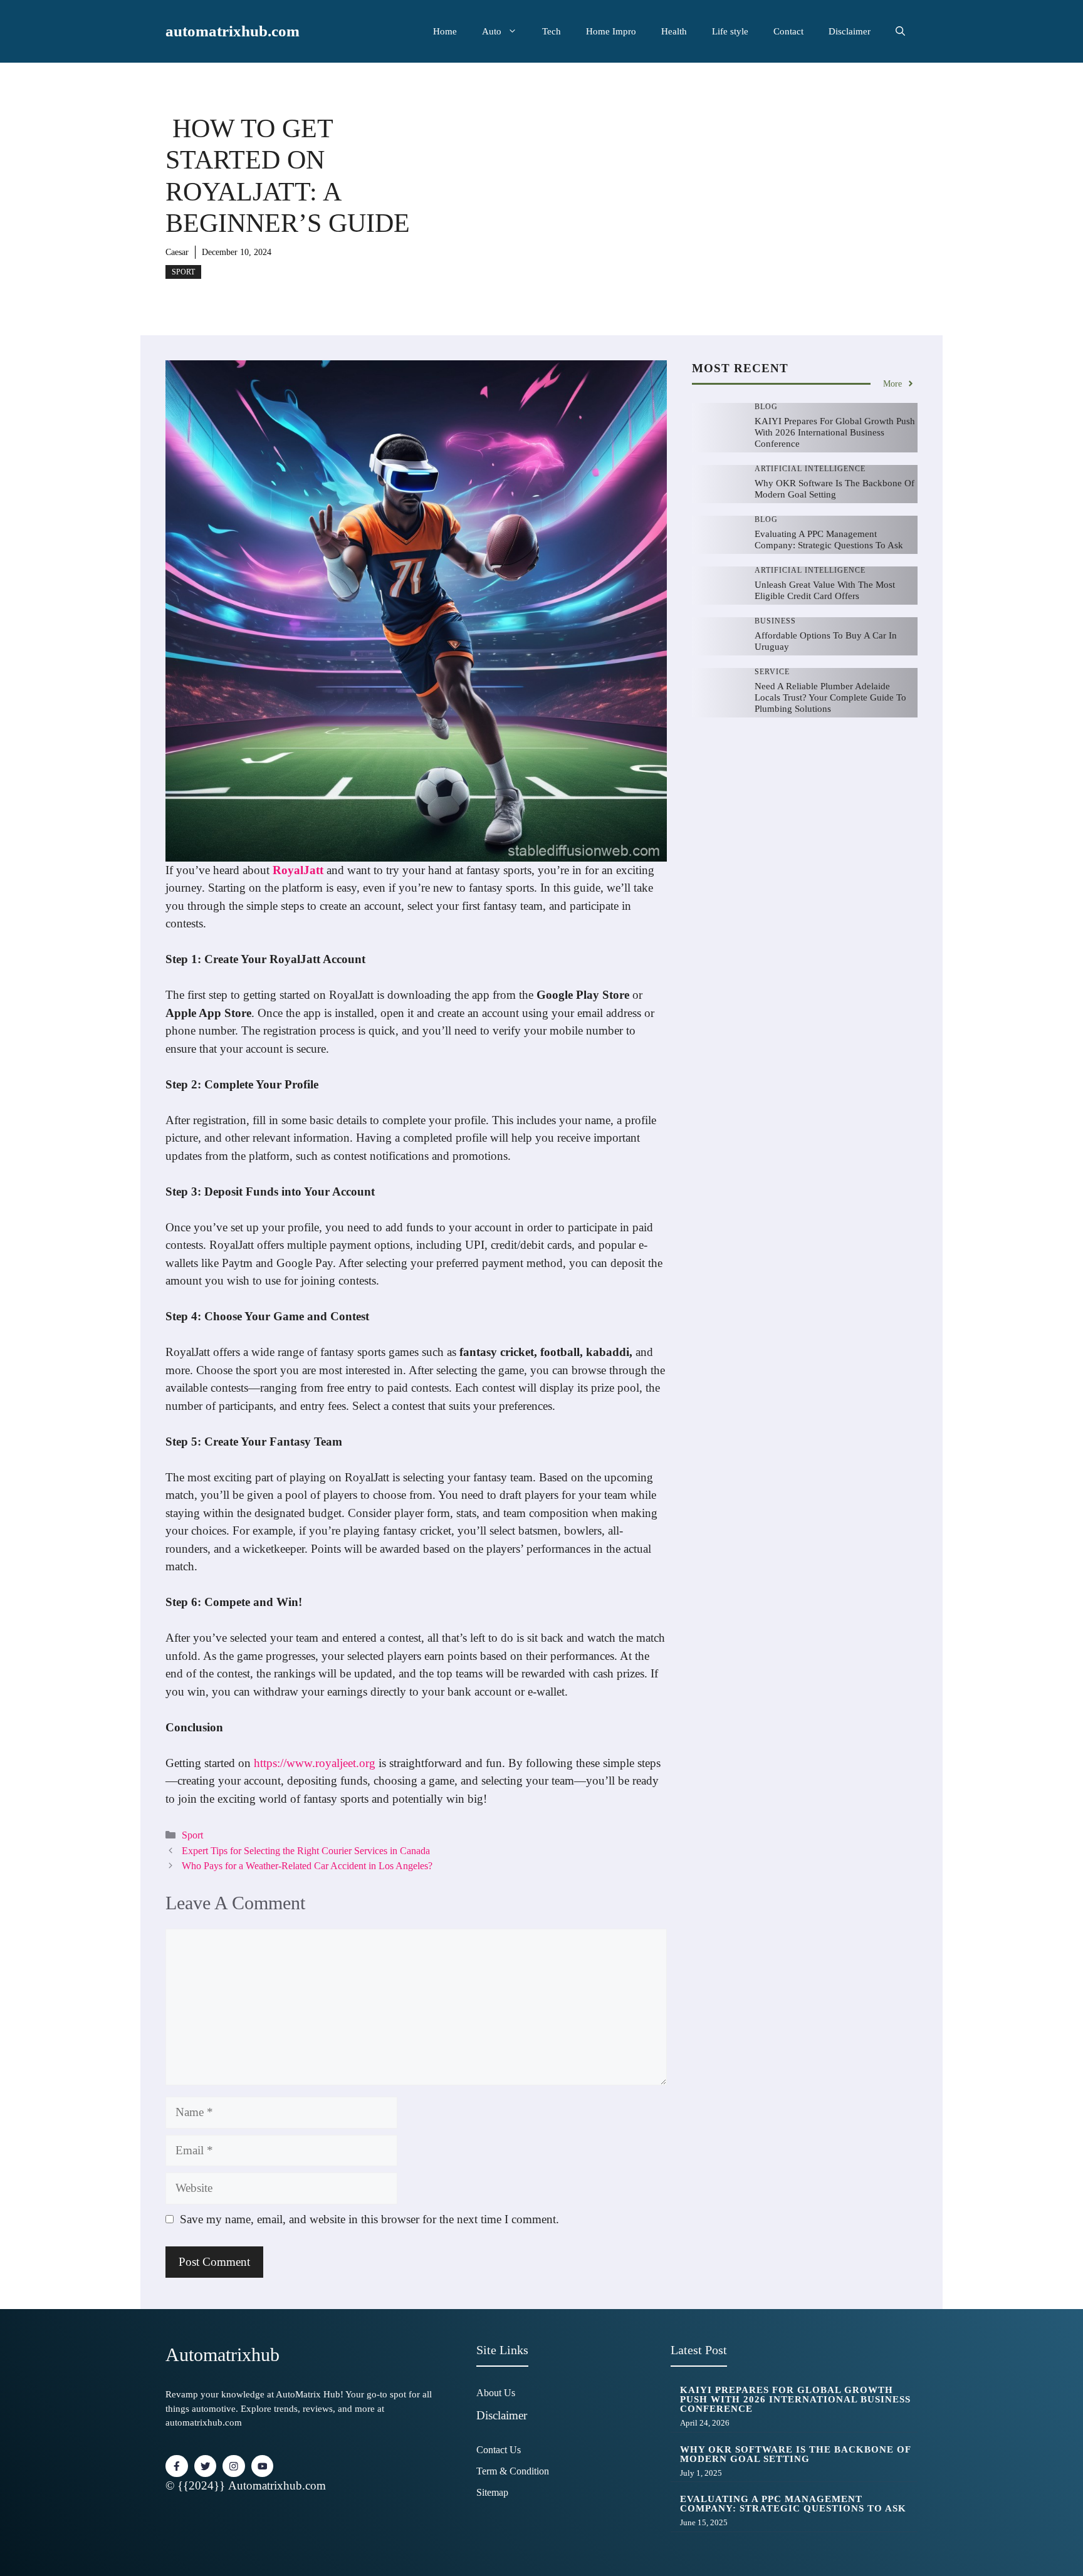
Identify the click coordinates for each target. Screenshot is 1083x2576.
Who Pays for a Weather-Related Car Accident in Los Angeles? (307, 1866)
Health (674, 31)
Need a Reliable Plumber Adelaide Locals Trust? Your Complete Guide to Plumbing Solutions (830, 697)
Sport (183, 272)
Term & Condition (513, 2471)
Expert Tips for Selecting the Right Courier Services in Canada (306, 1851)
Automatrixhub (222, 2354)
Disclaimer (850, 31)
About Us (496, 2393)
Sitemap (492, 2492)
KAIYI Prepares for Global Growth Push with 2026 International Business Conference (835, 432)
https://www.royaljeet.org (315, 1763)
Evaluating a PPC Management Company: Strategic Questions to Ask (793, 2504)
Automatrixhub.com (277, 2485)
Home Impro (611, 31)
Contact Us (499, 2450)
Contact (788, 31)
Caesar (177, 252)
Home (445, 31)
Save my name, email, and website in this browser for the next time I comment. (369, 2219)
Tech (552, 31)
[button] (900, 31)
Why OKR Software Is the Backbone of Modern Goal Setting (795, 2454)
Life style (730, 31)
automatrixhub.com (233, 31)
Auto (492, 31)
